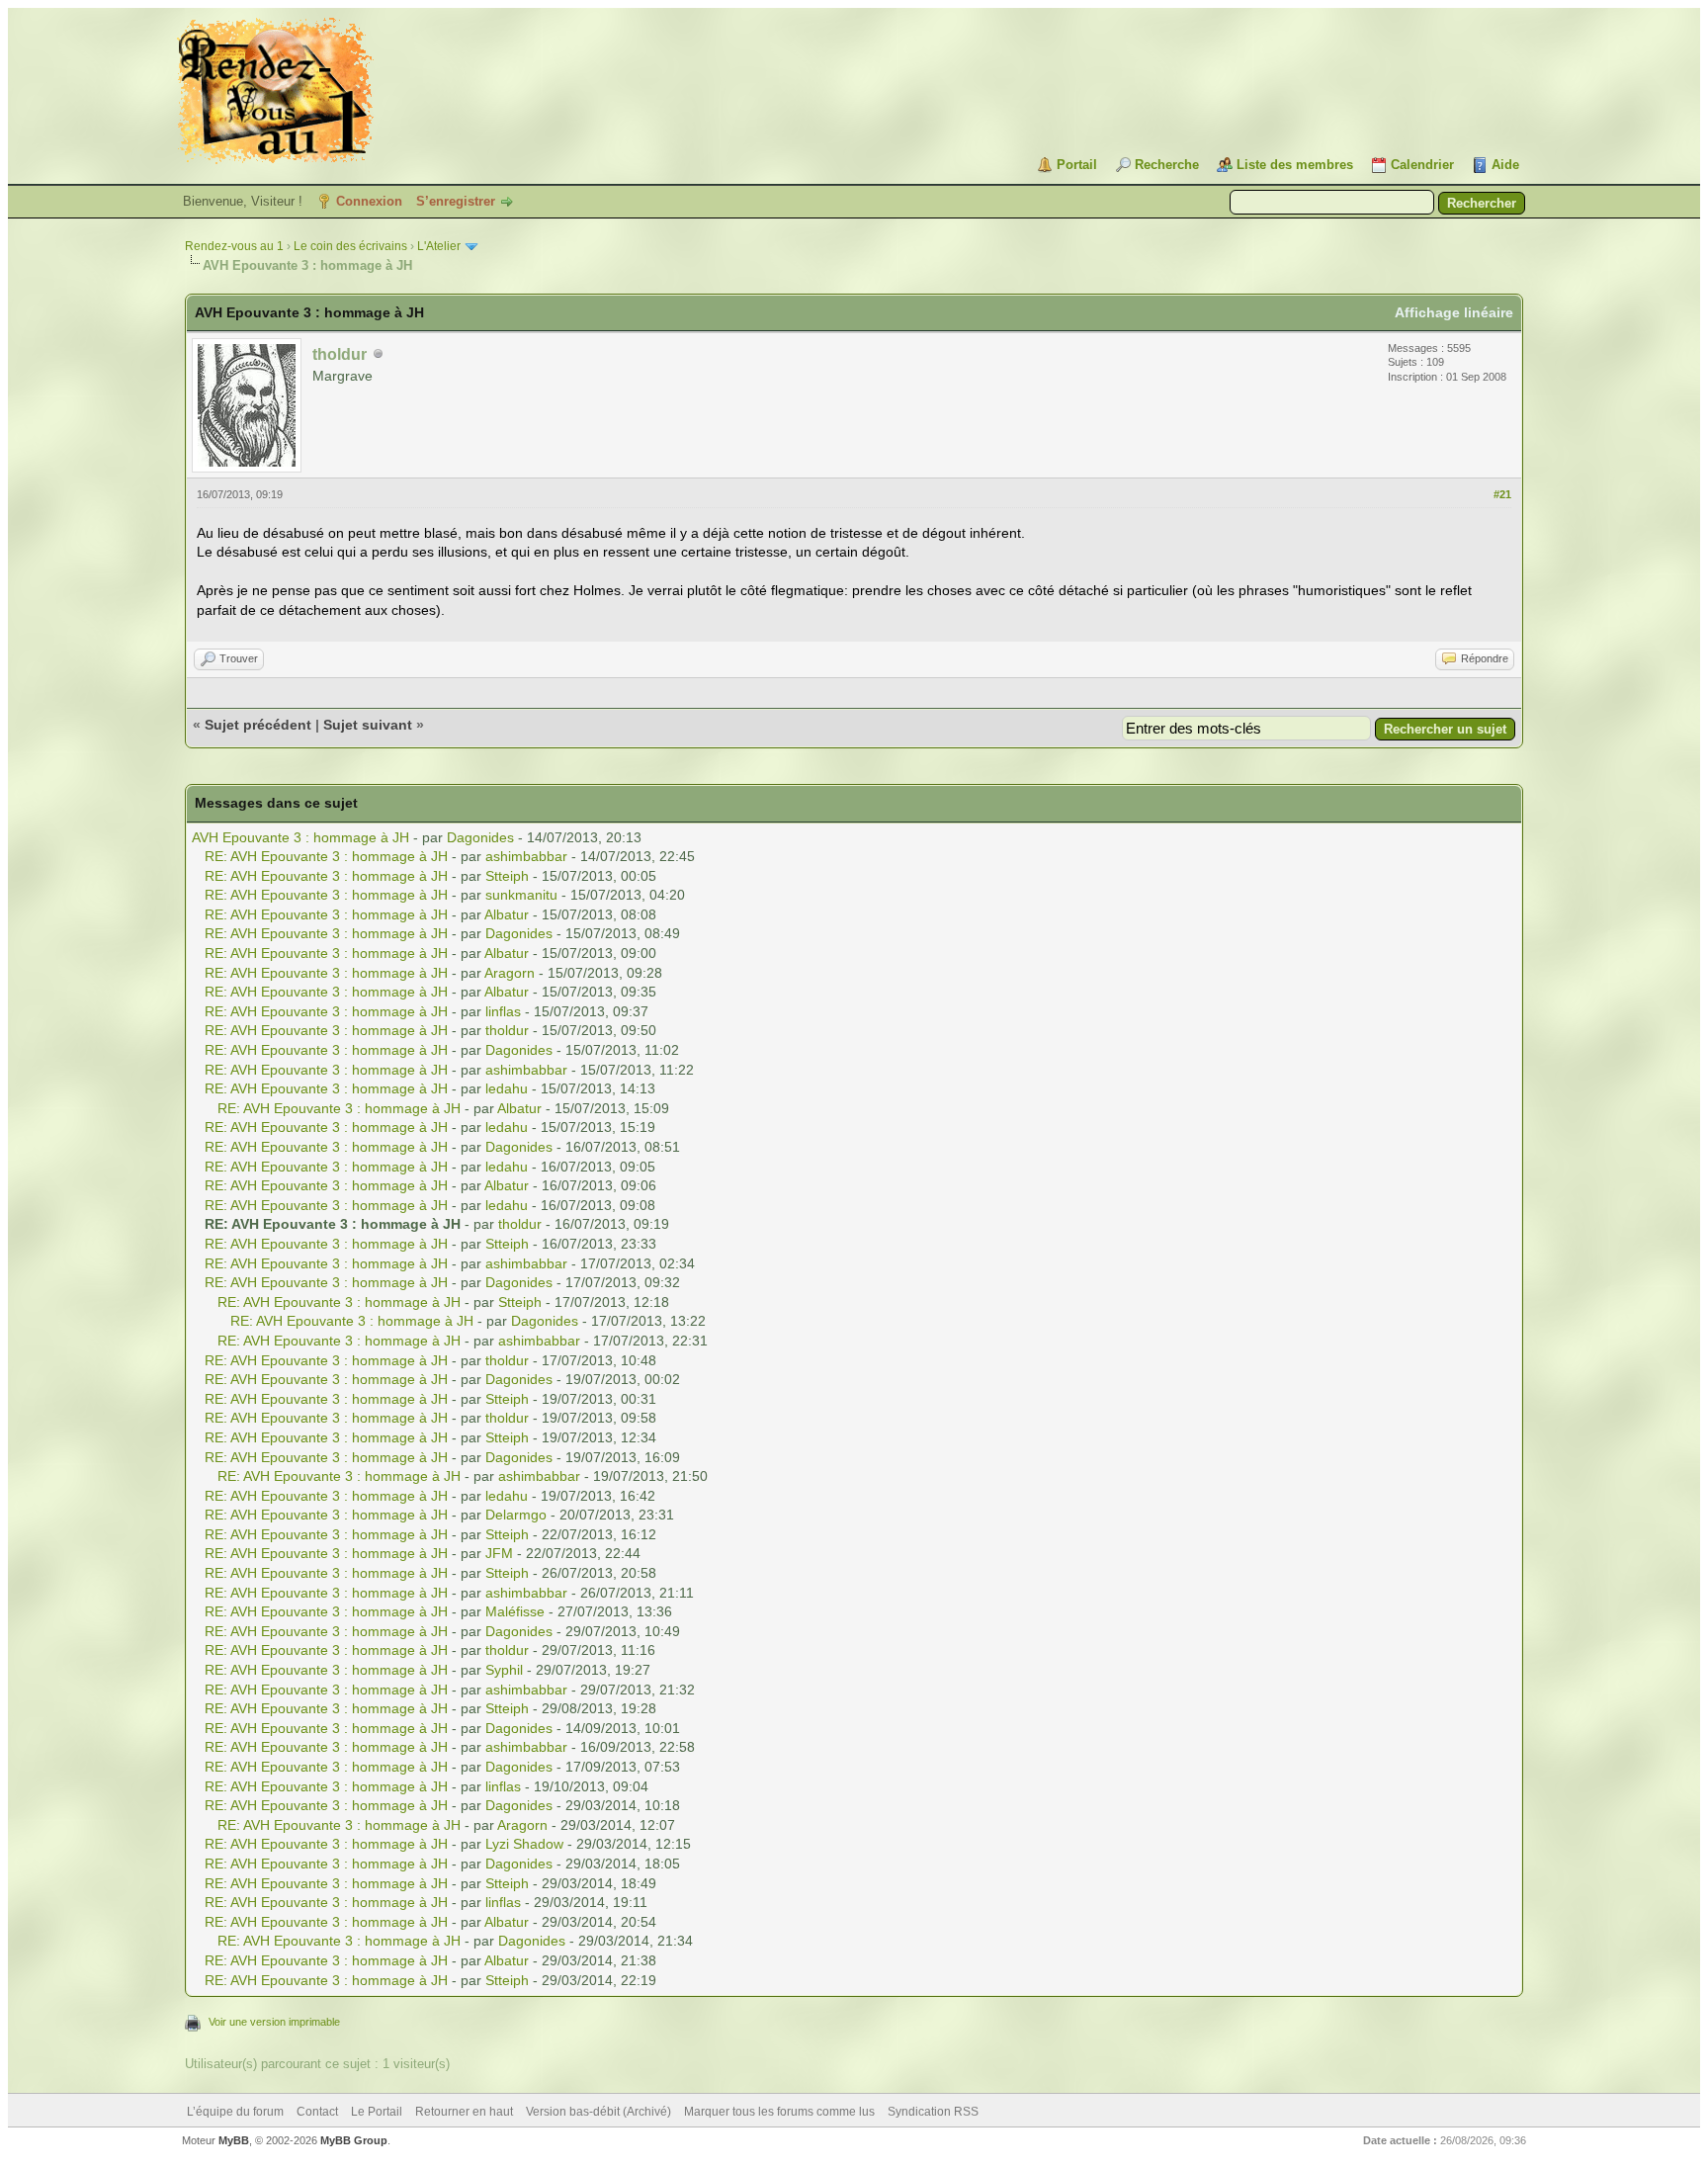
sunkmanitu (521, 895)
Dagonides (480, 837)
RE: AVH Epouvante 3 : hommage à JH (326, 856)
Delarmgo (516, 1515)
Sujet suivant (368, 725)
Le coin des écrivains (350, 246)
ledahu (507, 1088)
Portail (1077, 165)
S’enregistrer (456, 201)
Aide (1505, 165)
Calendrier (1422, 165)
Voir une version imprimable (274, 2022)
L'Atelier (439, 246)
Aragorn (510, 973)
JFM (499, 1553)
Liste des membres (1295, 165)
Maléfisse (515, 1611)
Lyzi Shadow (524, 1844)
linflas (503, 1011)
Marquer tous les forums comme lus (779, 2112)
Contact (317, 2112)
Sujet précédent (258, 725)
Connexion (369, 201)
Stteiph (507, 876)
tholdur (507, 1030)
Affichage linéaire (1454, 312)
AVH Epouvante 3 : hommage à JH (300, 837)
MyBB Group (354, 2140)
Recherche (1167, 165)
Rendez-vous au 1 (234, 246)
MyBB (234, 2140)
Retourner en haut (464, 2112)
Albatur (507, 914)
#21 (1502, 494)
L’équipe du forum (235, 2112)
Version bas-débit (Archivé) (598, 2112)
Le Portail (377, 2112)
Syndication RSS (933, 2112)
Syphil (504, 1670)
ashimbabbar (526, 856)
